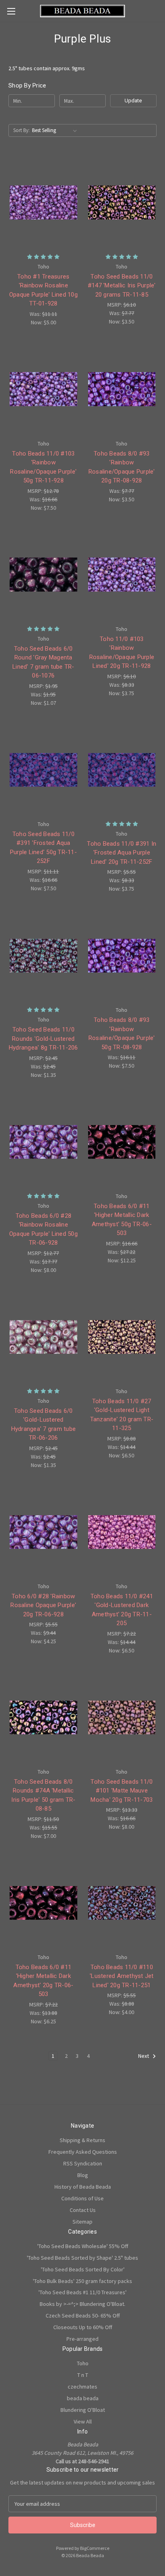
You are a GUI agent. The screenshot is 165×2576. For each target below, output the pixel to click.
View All (83, 2421)
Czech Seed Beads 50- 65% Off (83, 2316)
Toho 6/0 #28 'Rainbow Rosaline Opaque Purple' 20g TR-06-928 (43, 1605)
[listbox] (56, 130)
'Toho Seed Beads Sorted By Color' (83, 2269)
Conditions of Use (82, 2198)
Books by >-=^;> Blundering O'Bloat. (82, 2304)
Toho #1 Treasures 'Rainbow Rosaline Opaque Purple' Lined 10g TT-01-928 (43, 290)
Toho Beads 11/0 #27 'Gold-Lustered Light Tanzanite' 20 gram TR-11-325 (122, 1415)
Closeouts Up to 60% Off (83, 2327)
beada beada (83, 2398)
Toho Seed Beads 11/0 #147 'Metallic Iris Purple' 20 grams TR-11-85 (122, 286)
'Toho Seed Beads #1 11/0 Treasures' (82, 2292)
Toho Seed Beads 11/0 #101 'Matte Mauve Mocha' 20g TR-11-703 (122, 1791)
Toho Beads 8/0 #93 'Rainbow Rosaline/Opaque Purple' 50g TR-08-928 (122, 1034)
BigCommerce (95, 2548)
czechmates (82, 2387)
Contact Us (83, 2210)
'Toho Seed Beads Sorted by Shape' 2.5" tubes (82, 2258)
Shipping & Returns (82, 2140)
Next (144, 2056)
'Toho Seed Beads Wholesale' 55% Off (83, 2246)
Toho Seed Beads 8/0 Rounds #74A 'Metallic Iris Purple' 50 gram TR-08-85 (43, 1795)
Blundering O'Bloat (83, 2410)
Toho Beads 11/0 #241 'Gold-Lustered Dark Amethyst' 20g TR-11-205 (122, 1610)
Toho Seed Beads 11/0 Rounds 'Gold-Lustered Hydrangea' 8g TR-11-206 (43, 1039)
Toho (83, 2363)
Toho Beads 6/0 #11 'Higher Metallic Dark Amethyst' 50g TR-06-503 (122, 1220)
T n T (83, 2375)
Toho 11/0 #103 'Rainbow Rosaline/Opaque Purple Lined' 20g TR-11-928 (122, 653)
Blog (83, 2175)
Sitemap (82, 2222)
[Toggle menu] (11, 11)
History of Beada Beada (83, 2187)
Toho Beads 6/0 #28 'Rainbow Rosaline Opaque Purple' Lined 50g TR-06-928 (43, 1229)
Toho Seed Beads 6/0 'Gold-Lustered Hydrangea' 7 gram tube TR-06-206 (44, 1424)
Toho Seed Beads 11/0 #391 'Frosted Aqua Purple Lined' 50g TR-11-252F (43, 848)
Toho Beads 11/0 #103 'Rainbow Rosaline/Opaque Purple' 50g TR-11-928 (43, 467)
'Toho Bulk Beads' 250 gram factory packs (82, 2281)
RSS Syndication (83, 2163)
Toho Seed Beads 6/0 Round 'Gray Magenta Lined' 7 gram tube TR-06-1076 (43, 662)
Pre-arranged (82, 2339)
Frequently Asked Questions (83, 2152)
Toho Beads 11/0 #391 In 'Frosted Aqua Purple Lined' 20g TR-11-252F (122, 853)
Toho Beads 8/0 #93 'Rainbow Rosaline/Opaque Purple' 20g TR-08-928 (122, 467)
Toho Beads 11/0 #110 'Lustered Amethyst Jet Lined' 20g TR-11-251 (122, 1976)
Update (133, 101)
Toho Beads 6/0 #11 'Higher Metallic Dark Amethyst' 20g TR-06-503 (43, 1981)
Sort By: (21, 130)
